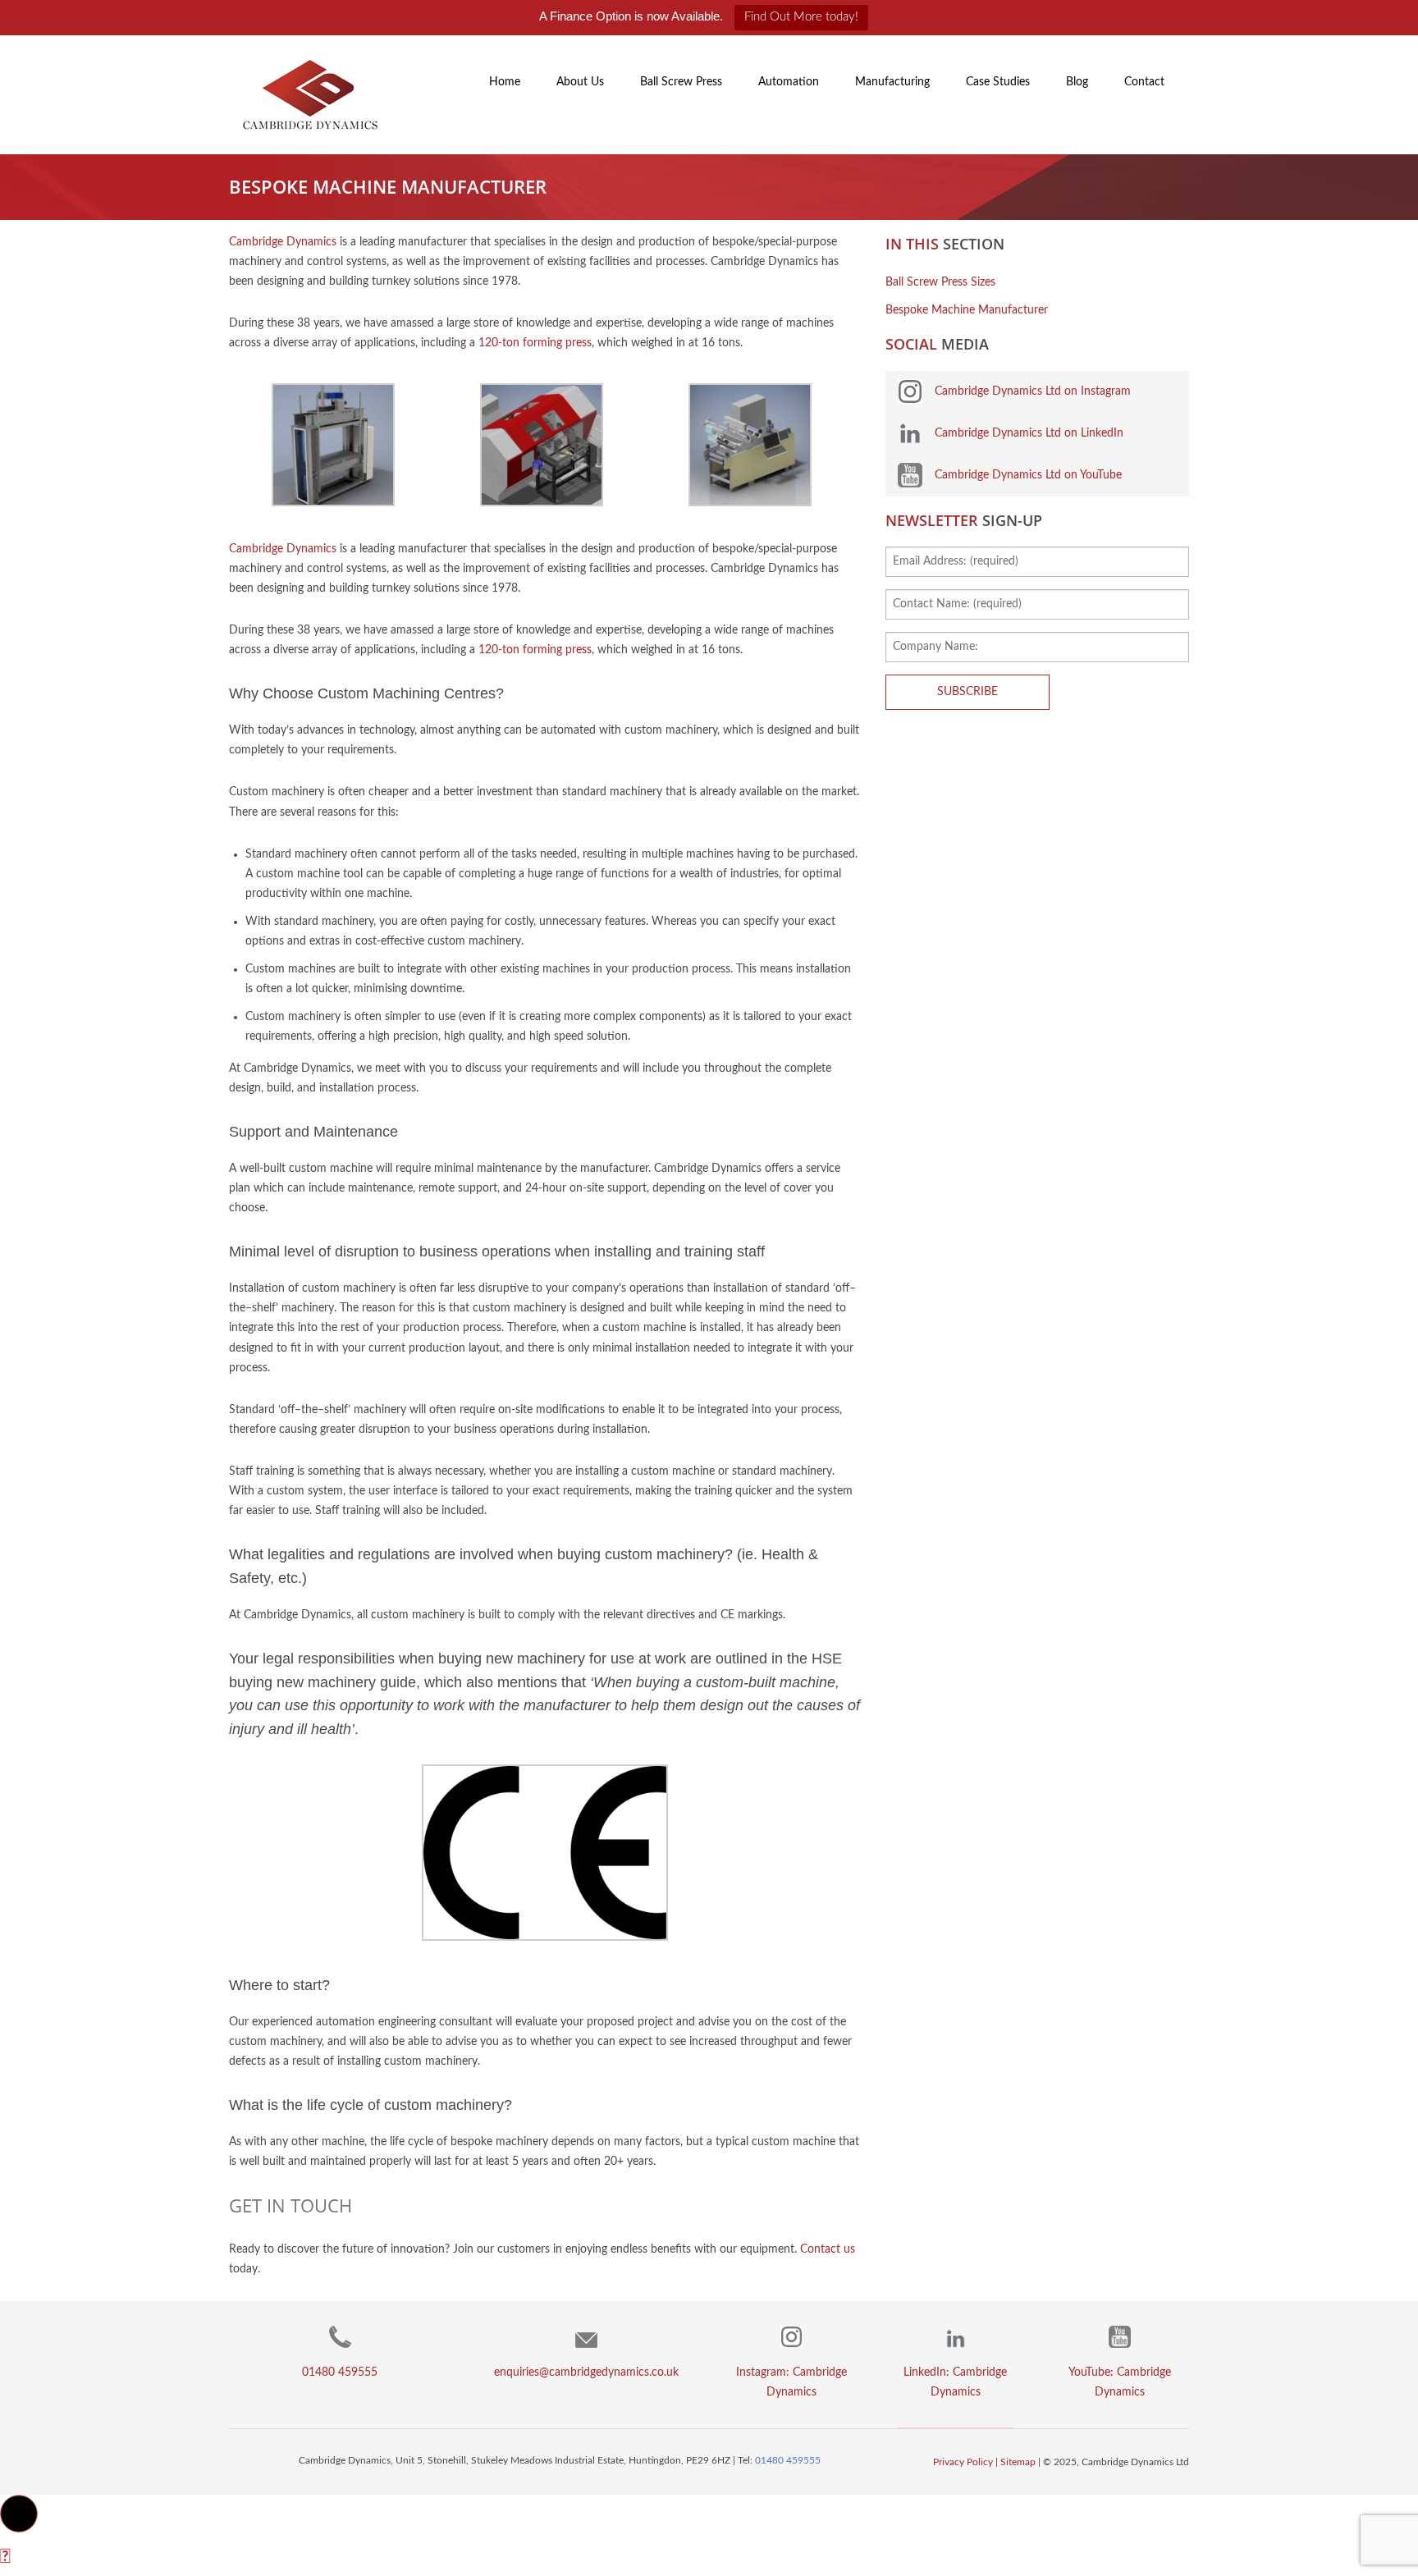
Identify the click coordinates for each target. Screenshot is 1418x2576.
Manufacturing (892, 82)
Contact (1144, 82)
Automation (789, 82)
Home (505, 82)
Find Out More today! (801, 17)
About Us (580, 82)
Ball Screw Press (681, 82)
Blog (1077, 82)
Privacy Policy (963, 2462)
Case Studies (998, 82)
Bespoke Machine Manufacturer (967, 310)
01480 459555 (340, 2372)
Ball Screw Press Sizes (940, 282)
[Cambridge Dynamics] (309, 94)
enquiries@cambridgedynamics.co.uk (586, 2372)
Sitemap (1018, 2462)
